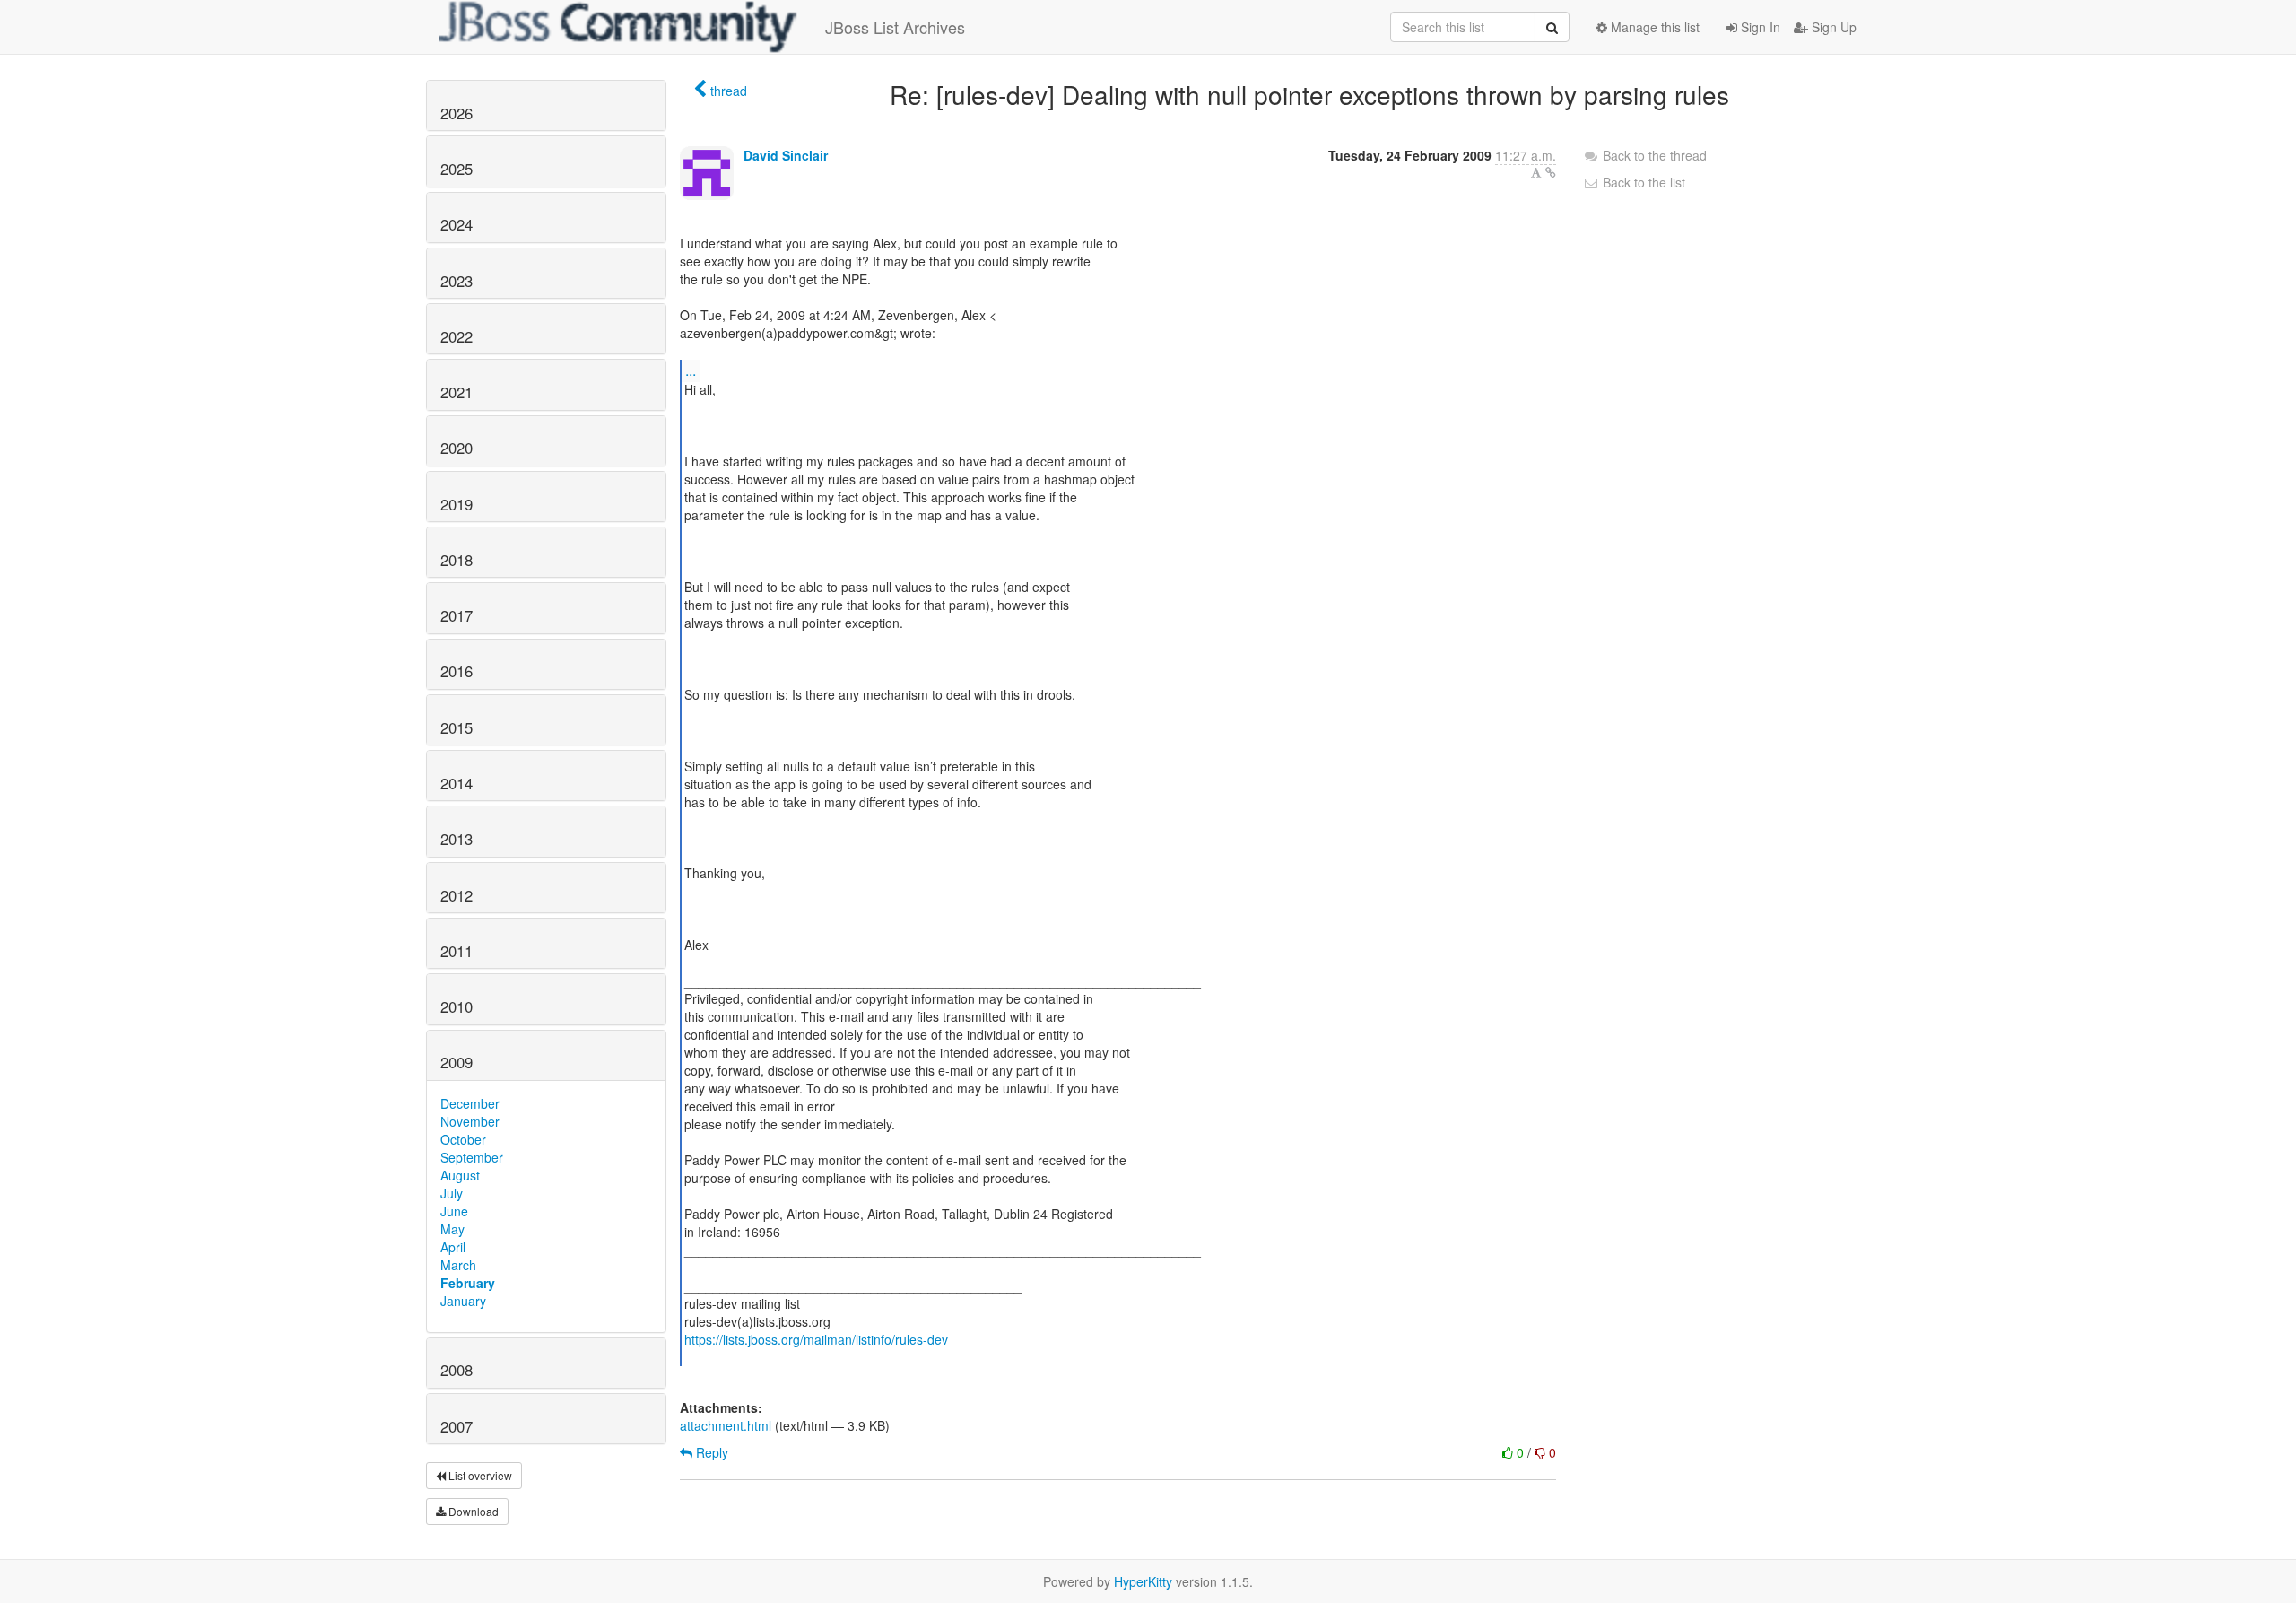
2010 (457, 1006)
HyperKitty (1143, 1581)
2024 (457, 224)
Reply (710, 1452)
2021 (457, 392)
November (470, 1121)
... (691, 370)
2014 (457, 783)
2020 (457, 448)
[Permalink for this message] (1551, 172)
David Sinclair (786, 155)
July (452, 1193)
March (458, 1265)
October (463, 1139)
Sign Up (1832, 27)
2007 (457, 1426)
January (463, 1301)
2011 (457, 951)
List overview (479, 1475)
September (472, 1157)
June (454, 1211)
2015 (457, 727)
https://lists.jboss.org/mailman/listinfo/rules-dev (816, 1339)
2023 (457, 281)
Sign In (1759, 27)
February (468, 1283)
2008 (457, 1370)
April (453, 1247)
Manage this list (1653, 27)
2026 (457, 113)
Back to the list (1642, 182)
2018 (457, 560)
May (452, 1229)
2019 (457, 504)
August (460, 1175)
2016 (457, 671)
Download (472, 1511)
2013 (457, 839)
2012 (457, 895)
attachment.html (726, 1425)
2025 (457, 169)
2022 (457, 336)
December (470, 1103)
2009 (457, 1062)
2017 (457, 615)
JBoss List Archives (895, 27)
